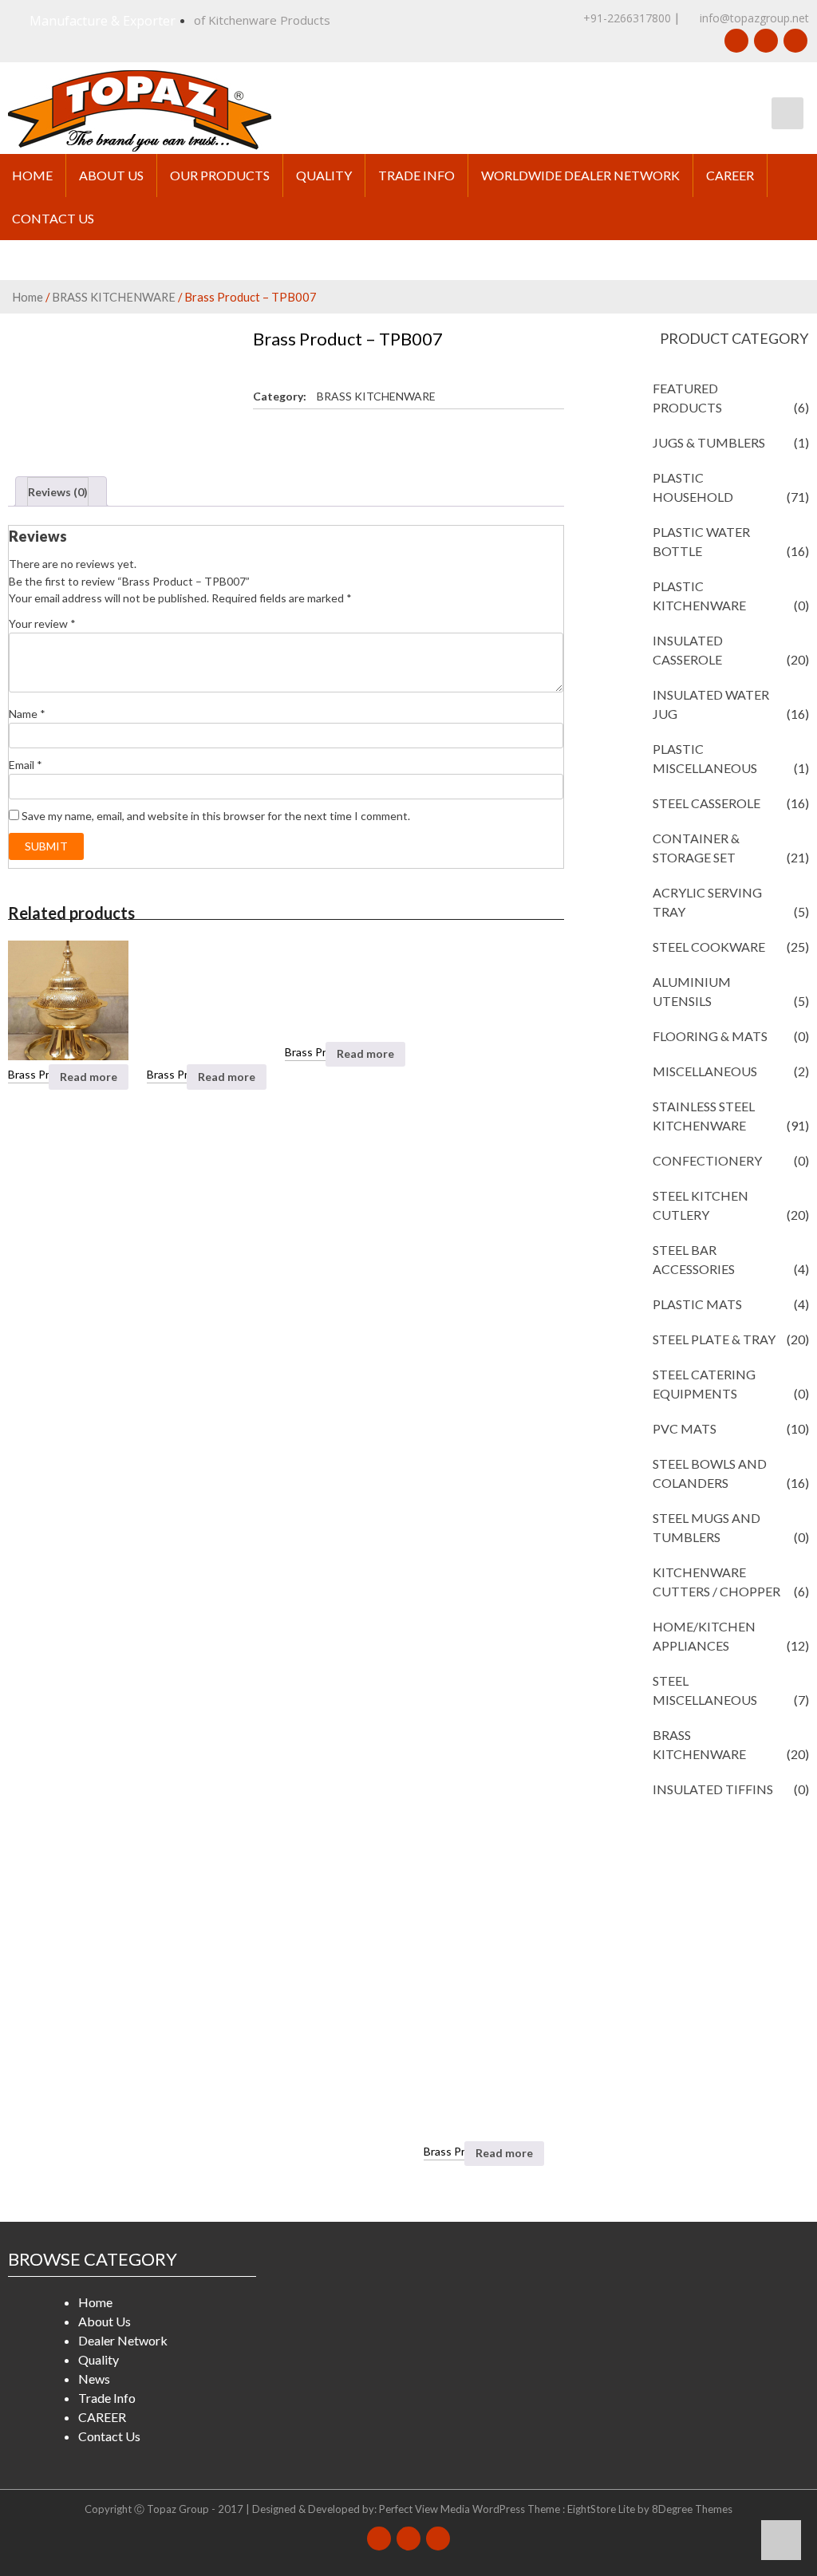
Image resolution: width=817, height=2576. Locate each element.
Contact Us (53, 218)
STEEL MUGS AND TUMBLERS (706, 1527)
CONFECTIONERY (707, 1160)
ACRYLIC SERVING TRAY (707, 902)
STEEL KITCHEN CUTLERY (701, 1205)
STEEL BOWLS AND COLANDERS (710, 1473)
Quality (324, 175)
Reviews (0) (58, 492)
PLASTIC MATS (697, 1304)
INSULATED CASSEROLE (688, 650)
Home (32, 175)
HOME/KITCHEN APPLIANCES (704, 1636)
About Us (111, 175)
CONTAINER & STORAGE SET (696, 848)
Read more (89, 1077)
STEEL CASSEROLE (706, 803)
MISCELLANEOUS (705, 1071)
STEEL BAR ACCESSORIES (694, 1259)
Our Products (220, 175)
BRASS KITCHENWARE (114, 297)
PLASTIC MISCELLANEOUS (705, 758)
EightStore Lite (602, 2509)
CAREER (730, 175)
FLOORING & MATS (710, 1036)
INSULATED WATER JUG (711, 704)
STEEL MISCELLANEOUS (705, 1690)
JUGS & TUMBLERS (709, 442)
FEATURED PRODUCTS (687, 398)
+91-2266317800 (627, 18)
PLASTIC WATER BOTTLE (701, 541)
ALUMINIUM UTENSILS (692, 991)
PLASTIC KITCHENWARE (699, 596)
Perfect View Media (424, 2509)
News (94, 2379)
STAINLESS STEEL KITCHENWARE (704, 1116)
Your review (42, 623)
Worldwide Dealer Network (580, 175)
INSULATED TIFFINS (713, 1789)
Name (27, 714)
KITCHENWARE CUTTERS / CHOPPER (716, 1582)
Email (26, 765)
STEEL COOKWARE (709, 947)
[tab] (61, 491)
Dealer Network (123, 2340)
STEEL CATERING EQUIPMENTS (704, 1384)
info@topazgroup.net (753, 18)
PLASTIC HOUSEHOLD (693, 487)
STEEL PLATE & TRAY (714, 1339)
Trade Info (416, 175)
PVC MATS (685, 1428)
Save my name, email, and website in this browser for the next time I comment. (216, 816)
